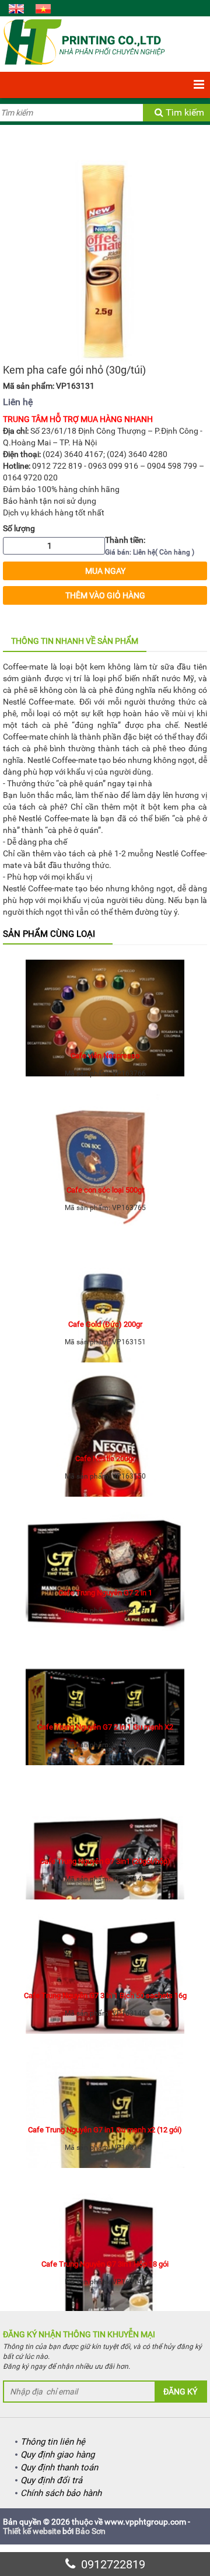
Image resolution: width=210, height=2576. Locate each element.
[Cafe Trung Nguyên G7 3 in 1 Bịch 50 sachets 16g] (105, 1940)
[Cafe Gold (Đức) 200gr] (105, 1269)
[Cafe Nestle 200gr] (105, 1403)
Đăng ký (180, 2392)
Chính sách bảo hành (61, 2493)
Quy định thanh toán (59, 2467)
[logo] (84, 41)
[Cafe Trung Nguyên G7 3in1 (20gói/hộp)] (105, 1806)
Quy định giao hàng (57, 2455)
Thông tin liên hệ (53, 2442)
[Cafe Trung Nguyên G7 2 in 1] (105, 1538)
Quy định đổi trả (51, 2480)
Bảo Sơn (90, 2531)
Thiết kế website (32, 2531)
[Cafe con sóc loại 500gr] (105, 1135)
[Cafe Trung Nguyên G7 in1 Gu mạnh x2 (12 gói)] (105, 2075)
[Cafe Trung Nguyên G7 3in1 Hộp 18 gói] (105, 2209)
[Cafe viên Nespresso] (105, 1001)
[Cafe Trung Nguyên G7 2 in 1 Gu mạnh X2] (105, 1672)
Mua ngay (105, 571)
